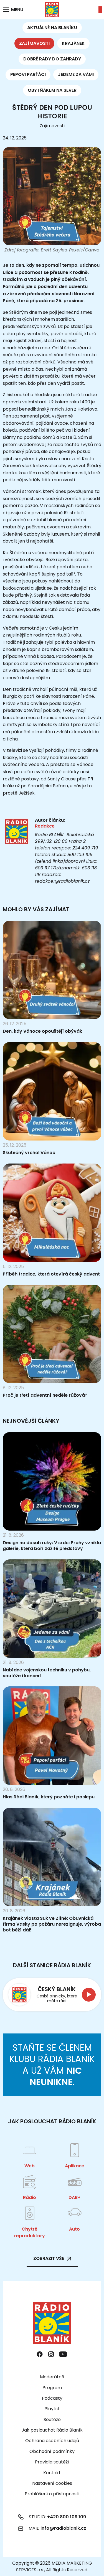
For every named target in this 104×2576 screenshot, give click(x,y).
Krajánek (73, 43)
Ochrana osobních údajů (52, 2441)
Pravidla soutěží (52, 2462)
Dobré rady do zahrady (52, 59)
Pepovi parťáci (28, 74)
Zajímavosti (34, 43)
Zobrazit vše (49, 2258)
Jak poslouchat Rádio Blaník (52, 2430)
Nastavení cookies (52, 2483)
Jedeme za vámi (76, 74)
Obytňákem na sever (52, 90)
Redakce (45, 826)
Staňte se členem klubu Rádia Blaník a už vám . (52, 2065)
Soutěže (52, 2420)
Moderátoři (52, 2377)
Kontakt (52, 2473)
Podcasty (52, 2398)
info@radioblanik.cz (63, 2528)
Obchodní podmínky (52, 2451)
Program (52, 2388)
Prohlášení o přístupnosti (52, 2494)
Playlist (52, 2409)
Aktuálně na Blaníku (52, 28)
